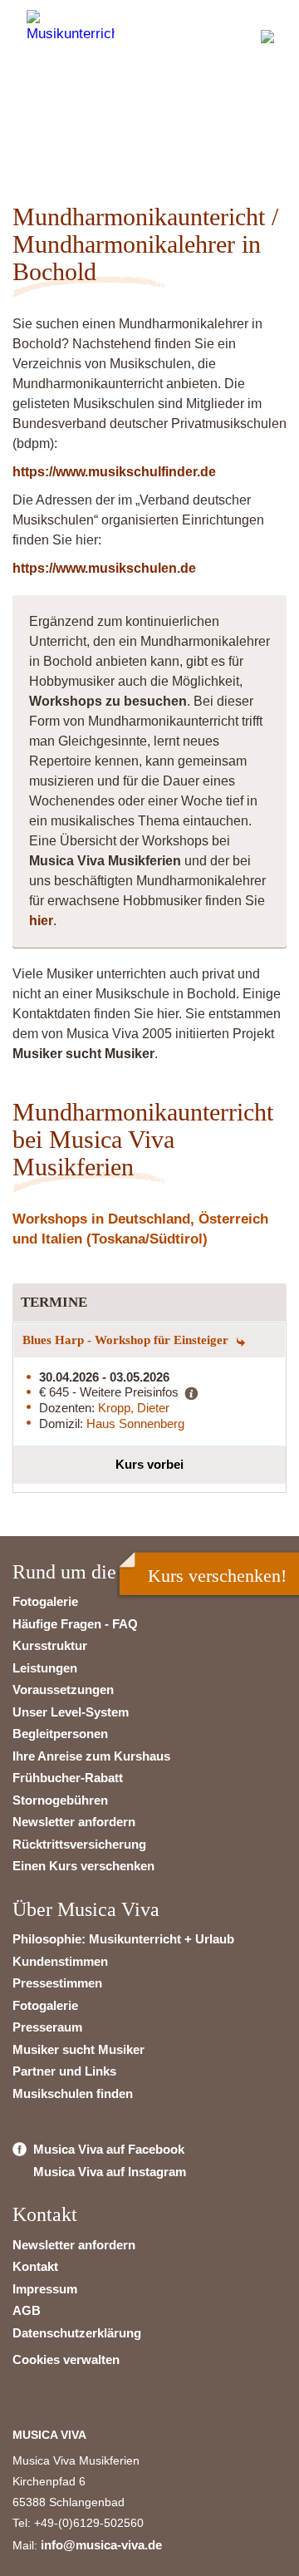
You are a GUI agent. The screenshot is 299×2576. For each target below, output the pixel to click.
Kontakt (35, 2266)
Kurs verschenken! (217, 1576)
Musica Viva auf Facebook (109, 2149)
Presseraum (47, 2027)
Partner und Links (64, 2071)
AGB (27, 2310)
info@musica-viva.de (101, 2545)
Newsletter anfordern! (139, 121)
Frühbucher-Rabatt (68, 1778)
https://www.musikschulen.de (104, 568)
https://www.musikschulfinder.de (114, 472)
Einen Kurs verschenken (83, 1866)
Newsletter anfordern (74, 1822)
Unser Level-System (71, 1712)
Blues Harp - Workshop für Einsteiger (127, 1340)
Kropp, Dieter (134, 1408)
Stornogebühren (60, 1800)
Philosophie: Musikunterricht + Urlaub (123, 1939)
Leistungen (45, 1668)
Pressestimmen (57, 1983)
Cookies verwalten (66, 2359)
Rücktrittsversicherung (79, 1844)
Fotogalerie (45, 1601)
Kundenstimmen (60, 1961)
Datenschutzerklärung (77, 2333)
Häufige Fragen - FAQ (75, 1624)
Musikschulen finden (73, 2093)
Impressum (45, 2289)
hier (41, 921)
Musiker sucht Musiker (78, 2049)
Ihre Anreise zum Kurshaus (91, 1756)
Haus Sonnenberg (135, 1423)
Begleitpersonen (60, 1734)
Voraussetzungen (63, 1689)
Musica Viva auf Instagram (110, 2172)
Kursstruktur (50, 1645)
